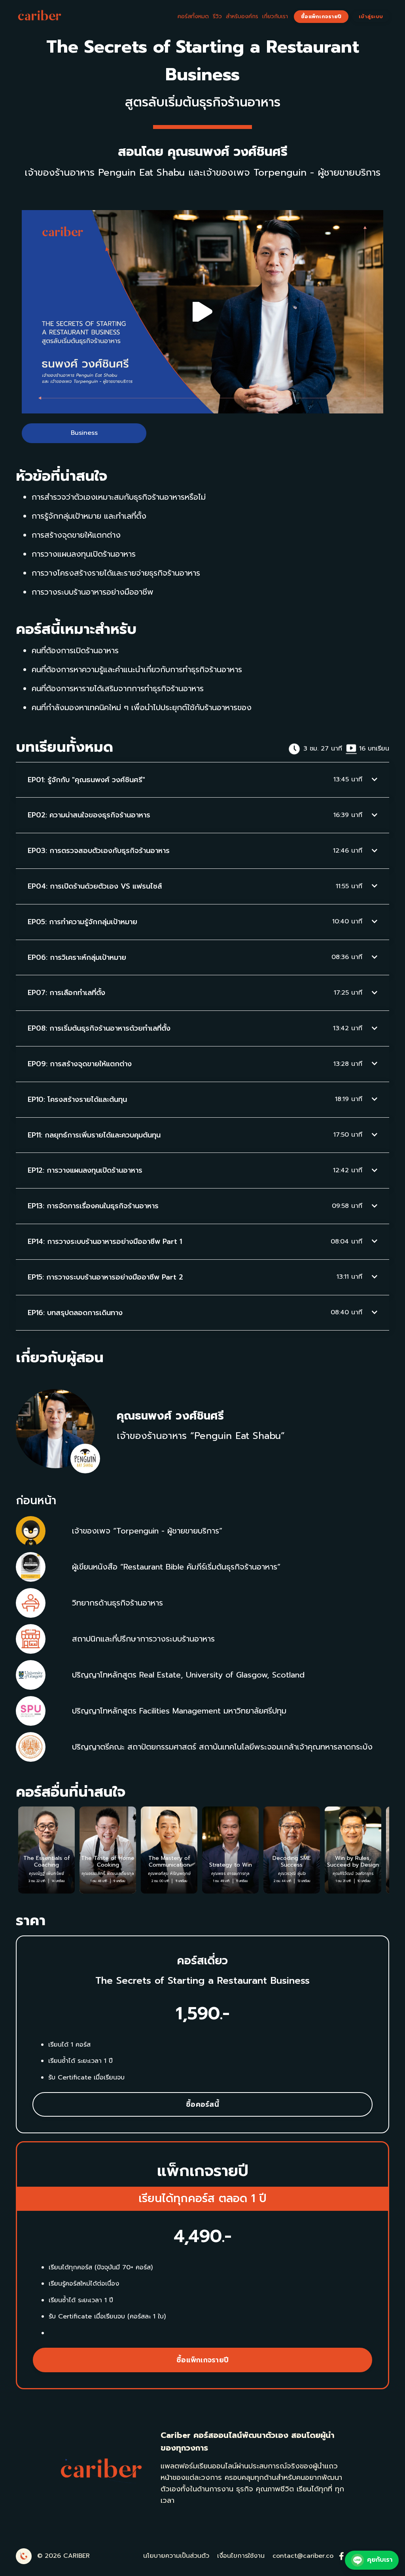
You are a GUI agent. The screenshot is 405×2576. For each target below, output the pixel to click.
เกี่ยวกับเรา (275, 16)
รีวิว (217, 16)
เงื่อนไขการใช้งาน (241, 2556)
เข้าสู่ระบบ (371, 16)
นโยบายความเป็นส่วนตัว (176, 2556)
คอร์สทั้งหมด (193, 16)
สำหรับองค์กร (242, 16)
